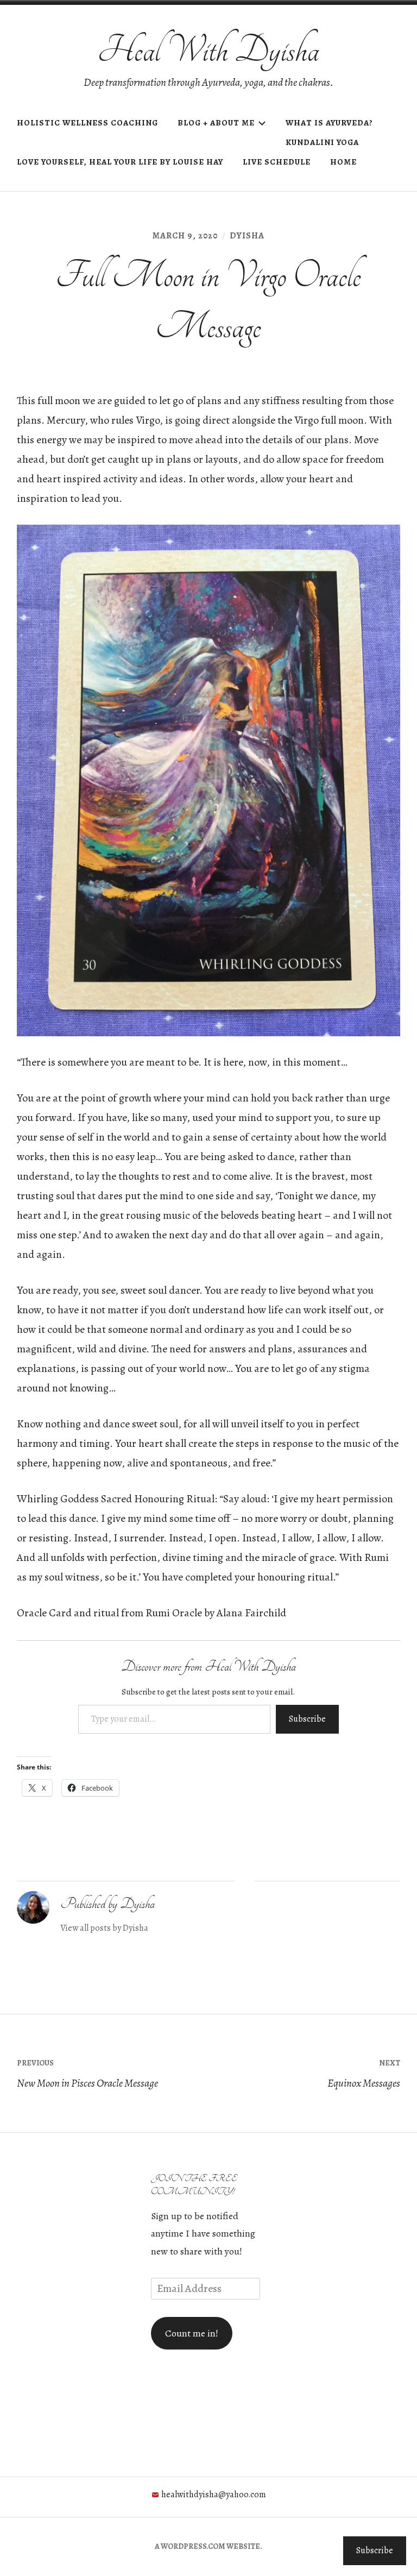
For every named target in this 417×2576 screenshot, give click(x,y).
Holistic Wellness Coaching (87, 123)
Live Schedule (277, 162)
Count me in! (192, 2333)
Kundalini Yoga (322, 142)
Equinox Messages (364, 2074)
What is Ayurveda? (329, 123)
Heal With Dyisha (208, 50)
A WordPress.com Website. (208, 2546)
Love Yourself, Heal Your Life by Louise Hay (120, 162)
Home (343, 162)
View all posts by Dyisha (104, 1928)
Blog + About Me (216, 123)
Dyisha (247, 236)
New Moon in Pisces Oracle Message (87, 2074)
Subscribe (307, 1719)
